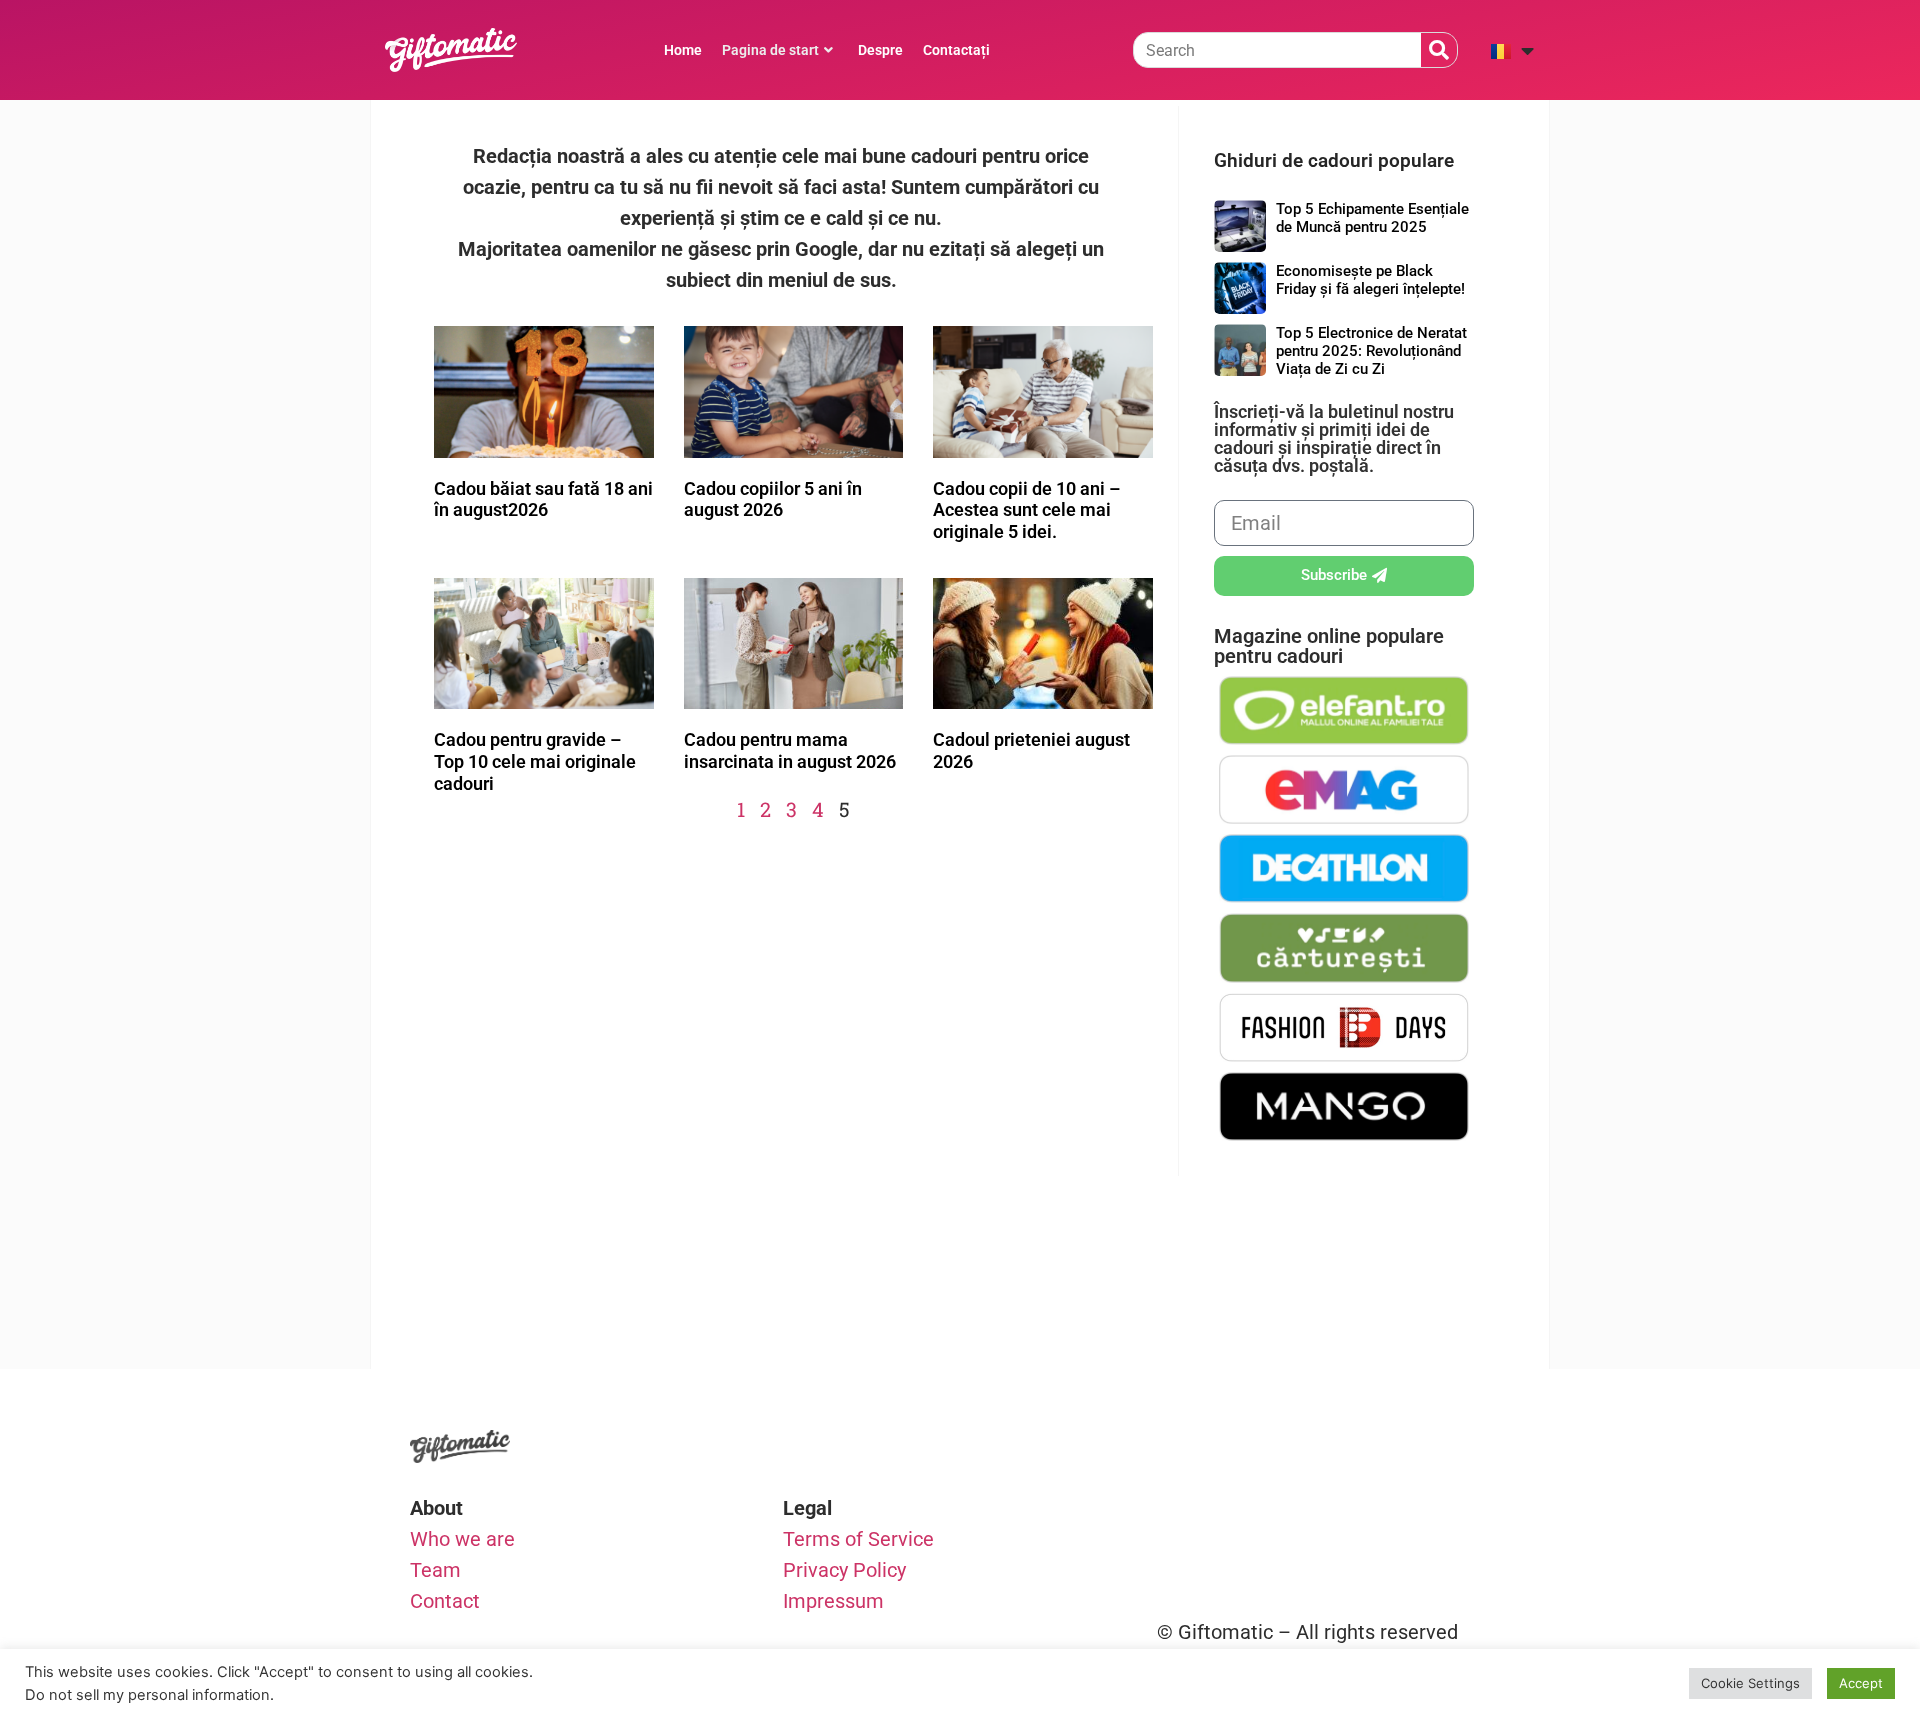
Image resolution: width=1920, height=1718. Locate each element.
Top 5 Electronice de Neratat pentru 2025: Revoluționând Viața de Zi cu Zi (1371, 351)
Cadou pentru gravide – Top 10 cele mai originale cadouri (535, 761)
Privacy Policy (844, 1570)
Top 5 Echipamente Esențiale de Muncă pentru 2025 (1372, 218)
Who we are (462, 1539)
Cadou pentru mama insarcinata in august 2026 (790, 750)
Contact (445, 1601)
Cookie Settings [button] (1750, 1683)
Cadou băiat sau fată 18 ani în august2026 (543, 499)
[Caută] (1439, 50)
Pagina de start (770, 50)
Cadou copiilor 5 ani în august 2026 (773, 499)
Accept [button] (1861, 1683)
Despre (880, 50)
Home (683, 50)
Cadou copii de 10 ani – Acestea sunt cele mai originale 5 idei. (1026, 510)
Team (435, 1570)
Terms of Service (858, 1539)
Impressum (833, 1601)
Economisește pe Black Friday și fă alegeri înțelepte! (1370, 280)
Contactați (956, 50)
